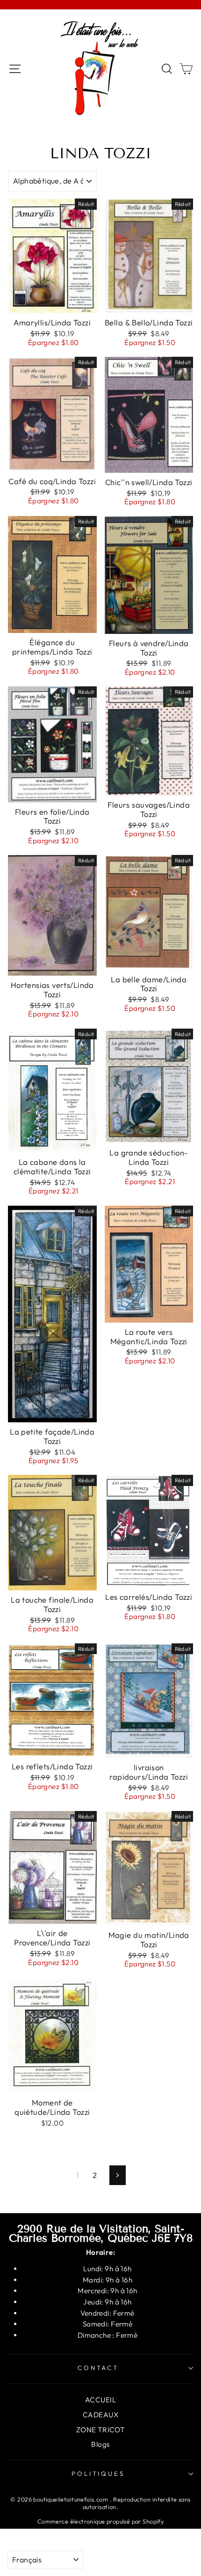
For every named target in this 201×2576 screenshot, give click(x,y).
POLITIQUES (98, 2473)
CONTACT (98, 2368)
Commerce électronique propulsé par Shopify (100, 2521)
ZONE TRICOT (101, 2430)
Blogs (100, 2444)
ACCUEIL (100, 2400)
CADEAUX (100, 2415)
